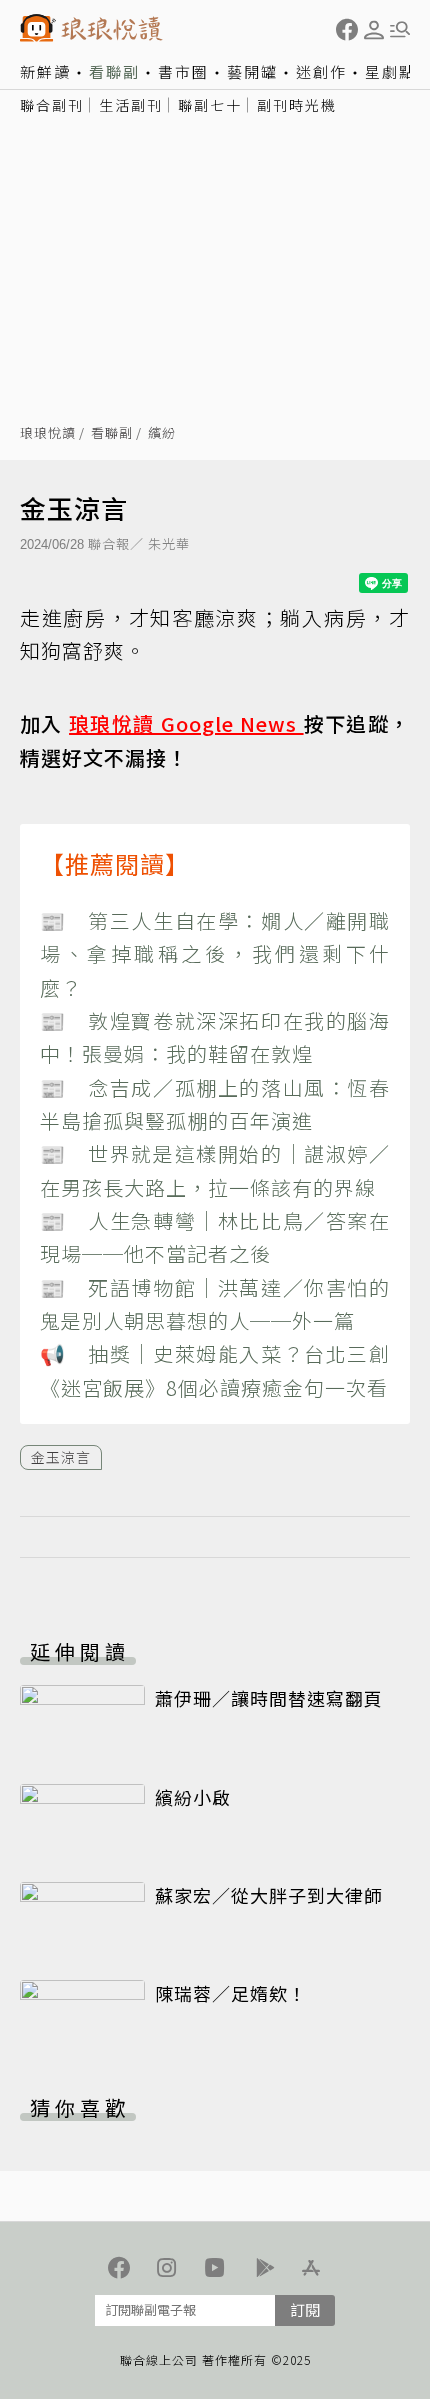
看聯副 (114, 71)
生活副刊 (131, 105)
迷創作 (321, 71)
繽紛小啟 (193, 1797)
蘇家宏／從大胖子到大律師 (269, 1895)
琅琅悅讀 (48, 433)
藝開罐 (252, 71)
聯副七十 (210, 105)
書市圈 (183, 71)
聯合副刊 (52, 105)
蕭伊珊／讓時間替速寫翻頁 (269, 1698)
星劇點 (390, 71)
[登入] (374, 30)
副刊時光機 (297, 105)
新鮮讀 (45, 71)
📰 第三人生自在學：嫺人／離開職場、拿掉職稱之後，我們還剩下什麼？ (215, 954)
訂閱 (305, 2309)
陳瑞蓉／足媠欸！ (231, 1993)
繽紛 (162, 433)
